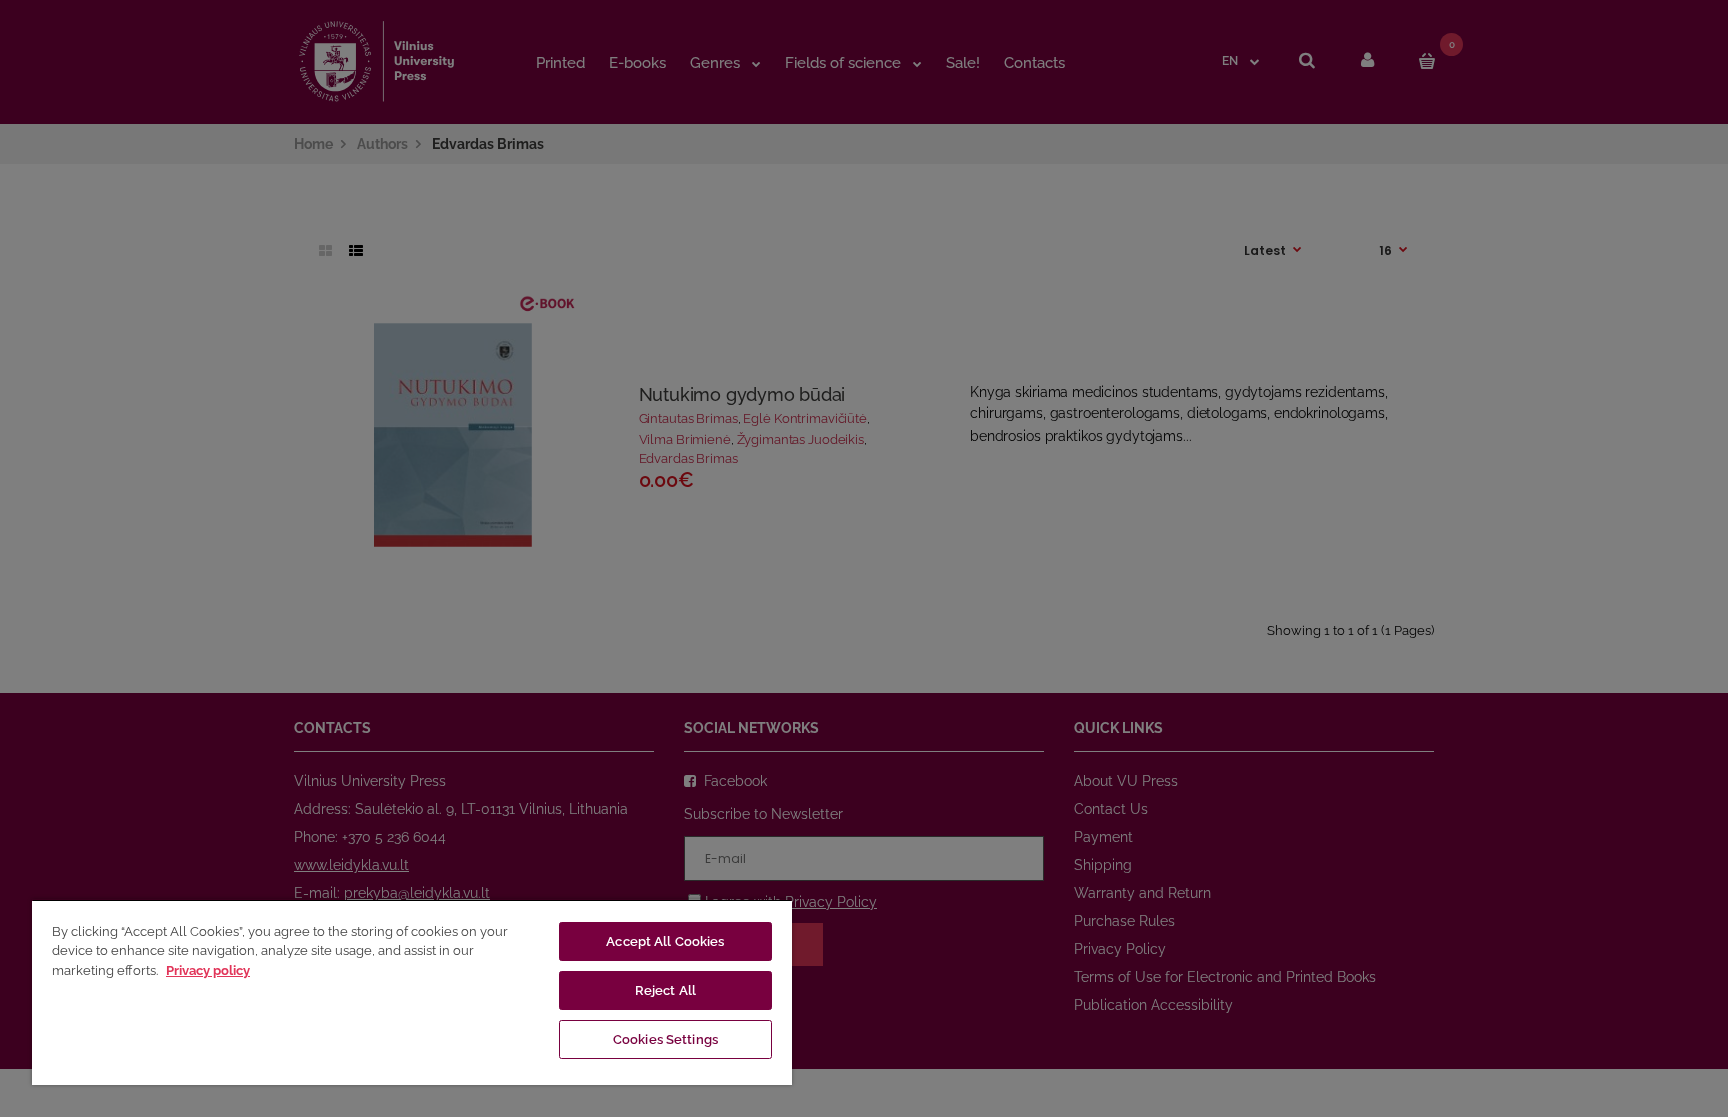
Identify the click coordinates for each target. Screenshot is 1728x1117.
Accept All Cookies (665, 941)
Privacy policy (208, 970)
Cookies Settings (665, 1039)
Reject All (665, 990)
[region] (412, 992)
